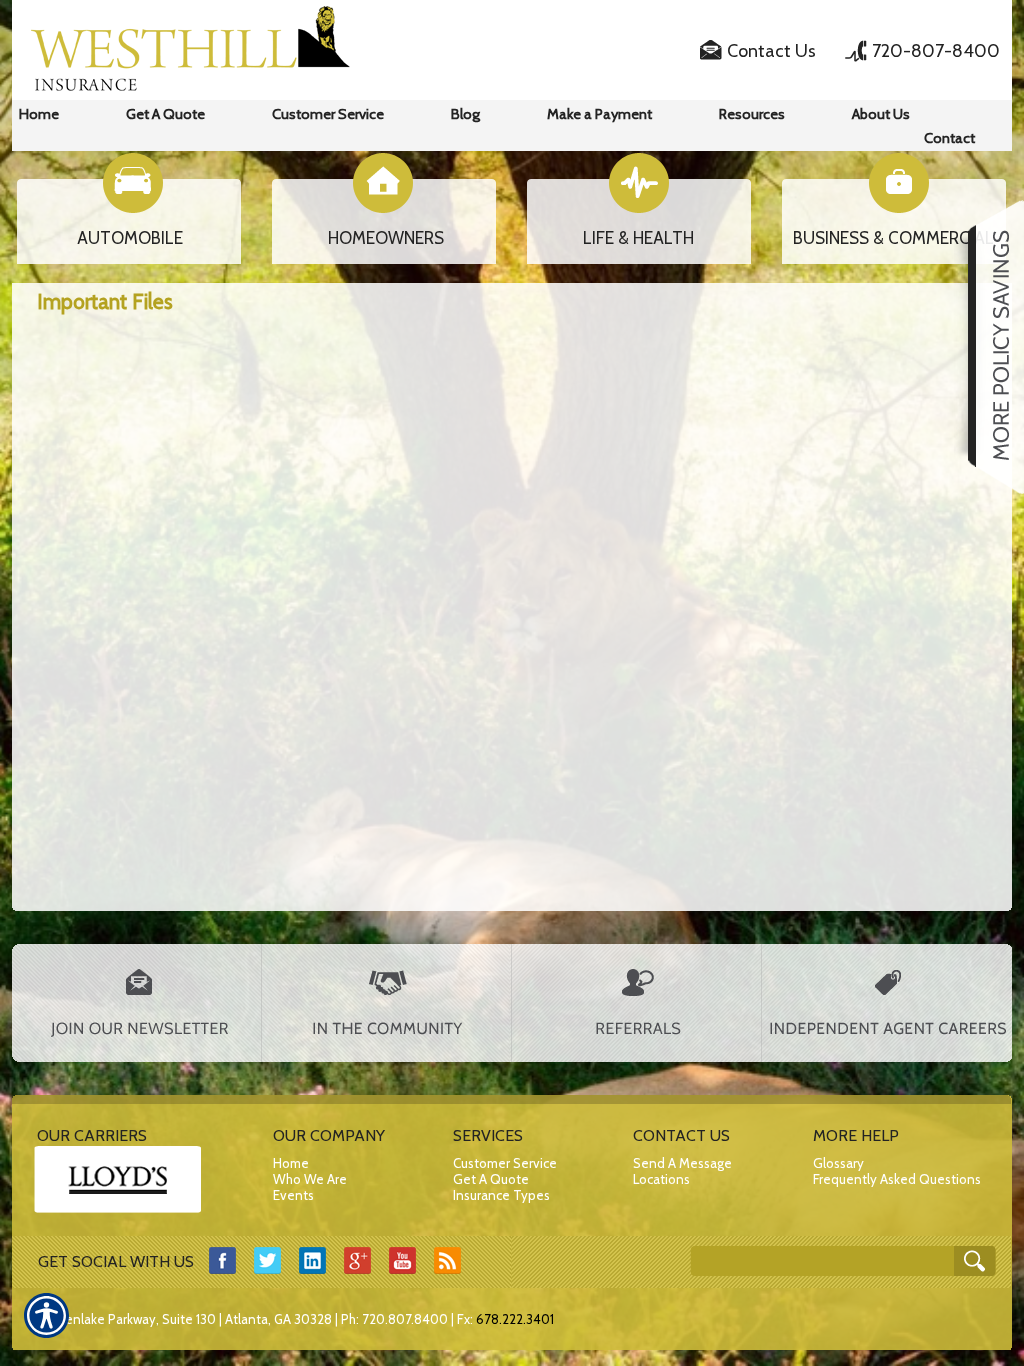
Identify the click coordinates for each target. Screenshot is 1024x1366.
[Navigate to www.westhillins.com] (989, 347)
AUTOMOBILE (130, 238)
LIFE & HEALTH (638, 238)
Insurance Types (501, 1195)
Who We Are (310, 1179)
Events (293, 1195)
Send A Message (682, 1163)
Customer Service (505, 1163)
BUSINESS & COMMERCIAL (893, 238)
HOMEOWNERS (386, 238)
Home (291, 1163)
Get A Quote (491, 1179)
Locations (661, 1179)
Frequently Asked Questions (897, 1179)
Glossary (838, 1163)
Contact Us (771, 51)
